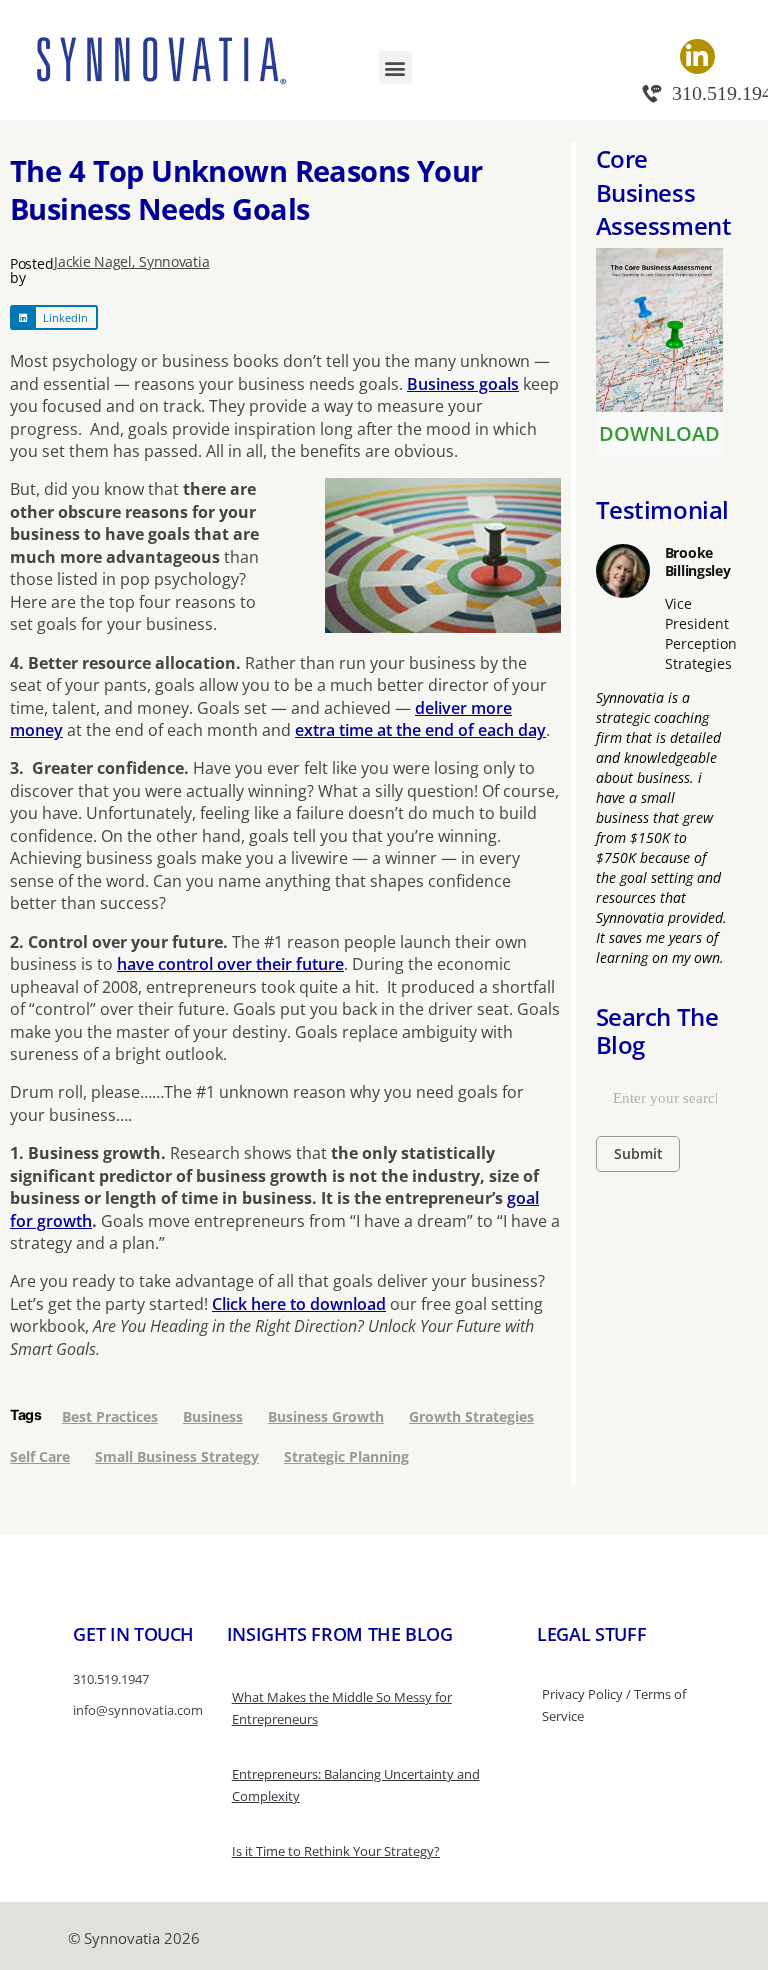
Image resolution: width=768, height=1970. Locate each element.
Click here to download (299, 1304)
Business (213, 1416)
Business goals (463, 384)
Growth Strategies (471, 1416)
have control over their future (230, 964)
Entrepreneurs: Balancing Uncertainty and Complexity (356, 1785)
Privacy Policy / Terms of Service (614, 1705)
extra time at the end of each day (420, 730)
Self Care (40, 1456)
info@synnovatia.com (138, 1710)
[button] (395, 67)
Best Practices (110, 1416)
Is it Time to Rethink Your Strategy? (336, 1851)
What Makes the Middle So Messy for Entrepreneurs (342, 1708)
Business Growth (326, 1416)
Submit (638, 1153)
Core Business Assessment (663, 192)
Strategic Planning (346, 1456)
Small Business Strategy (177, 1456)
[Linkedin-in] (697, 56)
